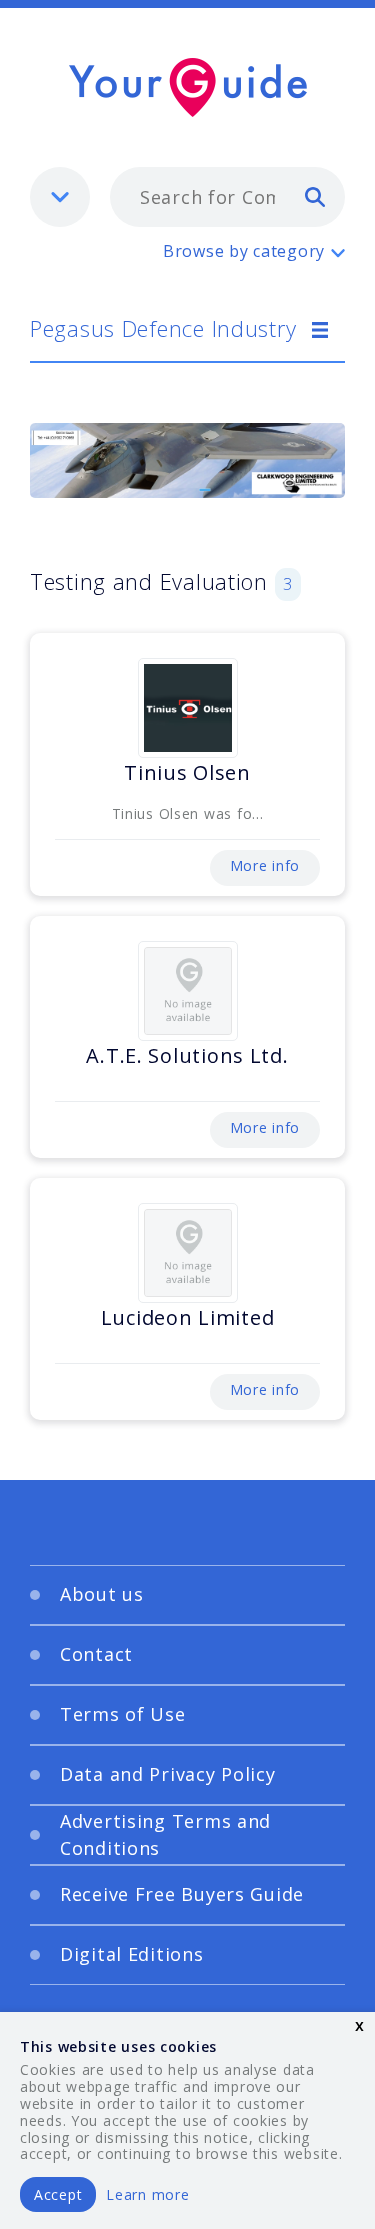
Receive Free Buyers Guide (182, 1894)
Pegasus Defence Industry (163, 328)
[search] (315, 196)
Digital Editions (132, 1954)
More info (265, 865)
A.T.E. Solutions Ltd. (187, 1055)
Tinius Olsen (187, 772)
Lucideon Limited (188, 1317)
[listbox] (60, 197)
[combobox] (227, 197)
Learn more (147, 2194)
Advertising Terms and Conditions (165, 1834)
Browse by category (244, 251)
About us (102, 1594)
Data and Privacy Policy (168, 1774)
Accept (58, 2194)
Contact (96, 1654)
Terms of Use (123, 1714)
